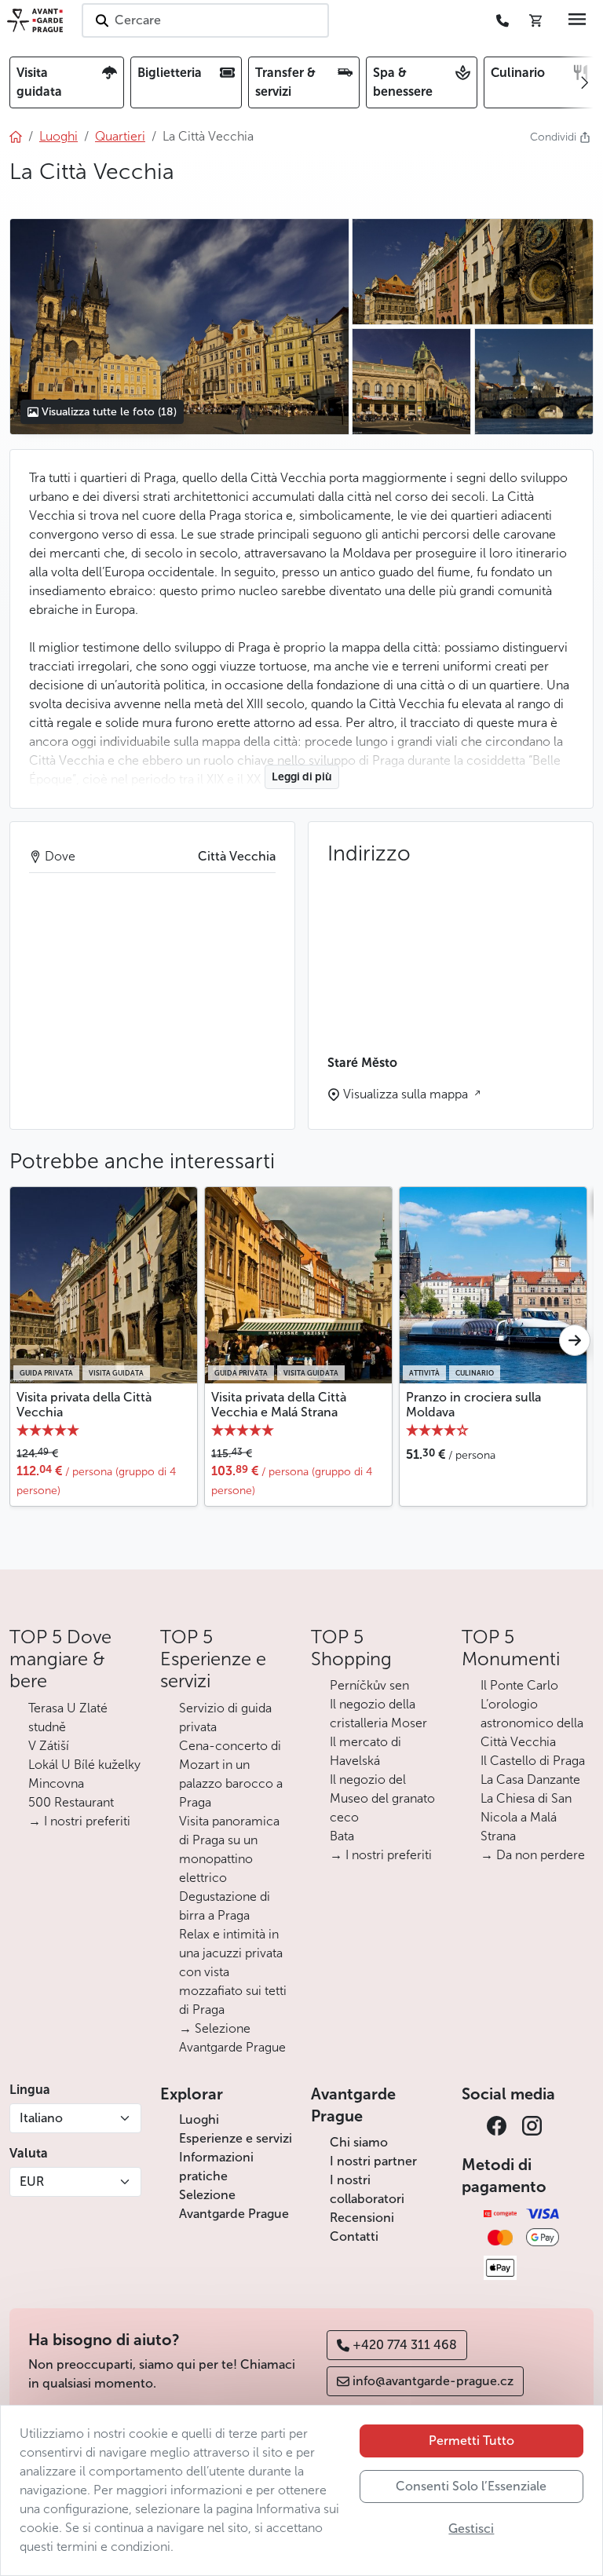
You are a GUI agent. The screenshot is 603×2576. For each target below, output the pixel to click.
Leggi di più (302, 777)
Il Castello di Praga (533, 1761)
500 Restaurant (71, 1802)
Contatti (354, 2236)
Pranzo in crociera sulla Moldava (473, 1405)
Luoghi (199, 2119)
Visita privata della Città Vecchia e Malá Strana (279, 1405)
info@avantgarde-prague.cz (433, 2381)
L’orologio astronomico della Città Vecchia (532, 1723)
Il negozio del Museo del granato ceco (382, 1798)
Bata (342, 1836)
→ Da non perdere (533, 1855)
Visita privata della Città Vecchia (84, 1405)
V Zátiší (49, 1746)
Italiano (41, 2118)
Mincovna (56, 1783)
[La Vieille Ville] (179, 327)
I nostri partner (373, 2161)
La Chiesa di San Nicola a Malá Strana (526, 1817)
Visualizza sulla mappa (407, 1094)
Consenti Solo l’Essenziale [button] (471, 2486)
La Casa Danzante (530, 1779)
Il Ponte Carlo (519, 1685)
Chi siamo (359, 2142)
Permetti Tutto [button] (471, 2441)
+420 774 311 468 (405, 2345)
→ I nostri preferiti (79, 1821)
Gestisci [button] (471, 2528)
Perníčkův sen (369, 1685)
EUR (32, 2181)
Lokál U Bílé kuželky (84, 1765)
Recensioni (362, 2218)
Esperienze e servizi (236, 2138)
